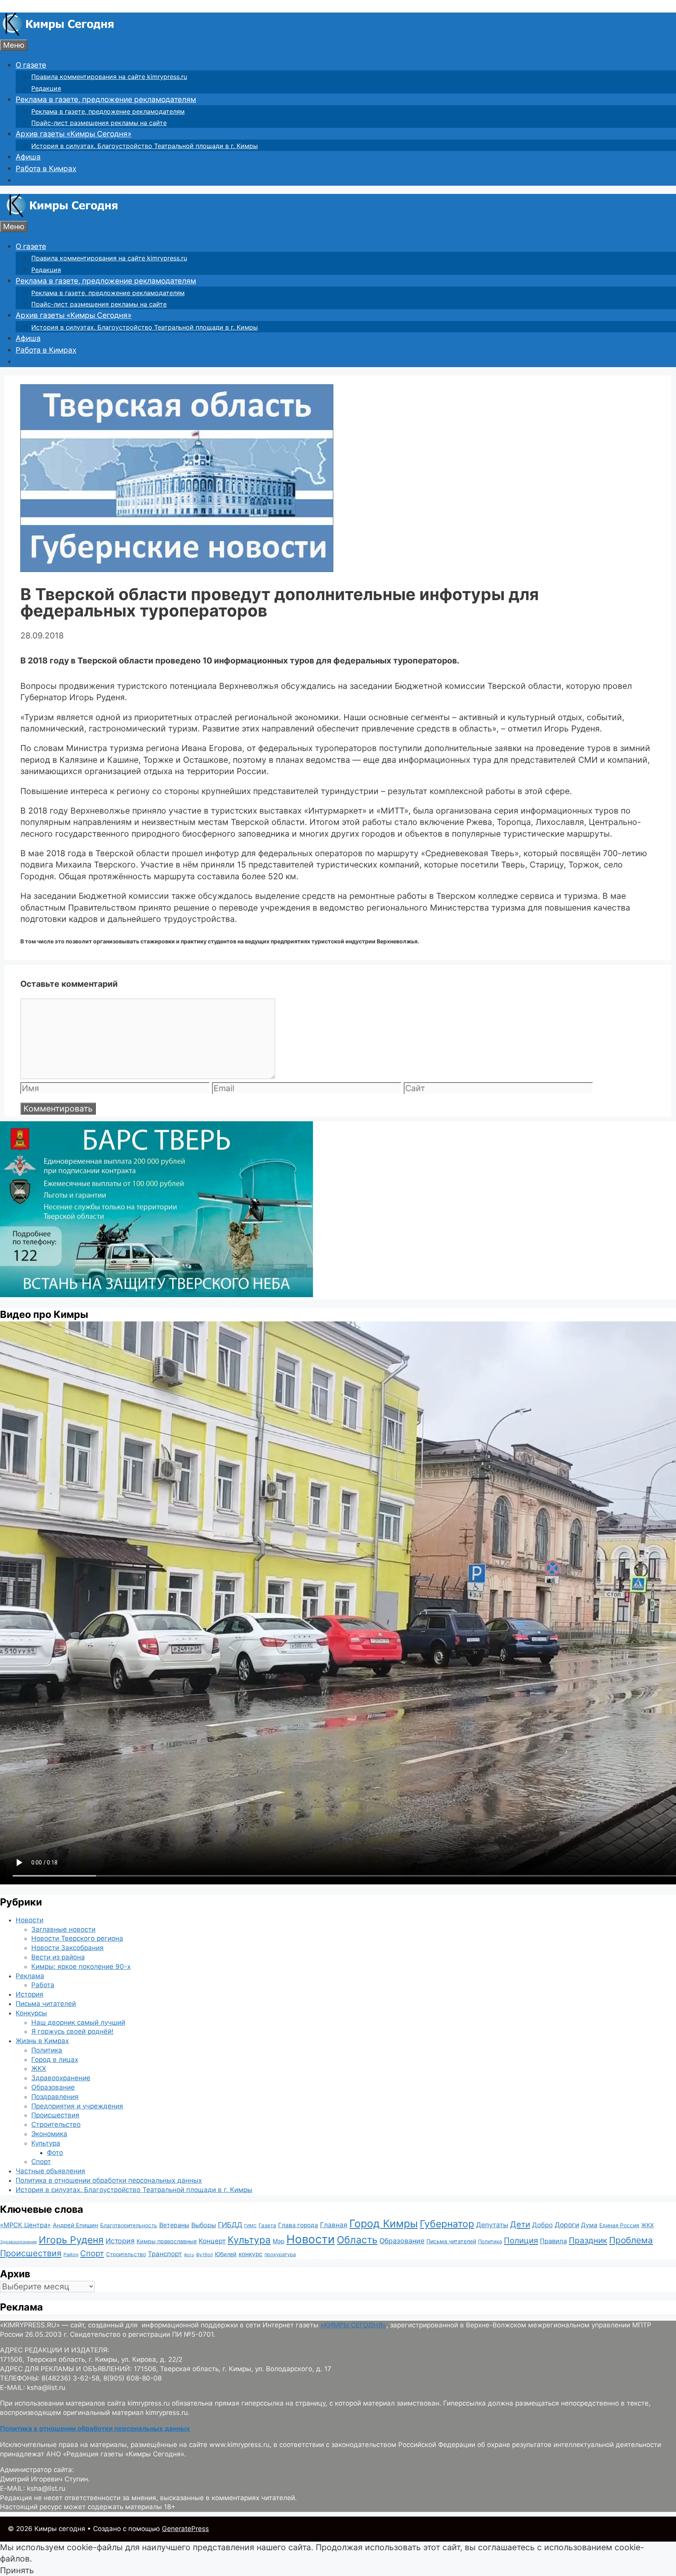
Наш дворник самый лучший (78, 2022)
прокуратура (280, 2254)
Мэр (279, 2241)
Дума (589, 2225)
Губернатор (447, 2224)
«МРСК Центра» (25, 2225)
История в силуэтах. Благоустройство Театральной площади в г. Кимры (145, 146)
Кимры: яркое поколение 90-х (81, 1967)
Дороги (567, 2225)
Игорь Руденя (71, 2240)
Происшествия (55, 2115)
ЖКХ (39, 2069)
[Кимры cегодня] (58, 33)
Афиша (28, 157)
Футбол (204, 2255)
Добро (542, 2225)
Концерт (212, 2241)
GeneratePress (185, 2529)
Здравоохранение (61, 2078)
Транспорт (165, 2254)
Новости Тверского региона (77, 1938)
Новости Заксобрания (67, 1948)
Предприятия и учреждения (77, 2106)
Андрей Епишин (76, 2225)
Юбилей (226, 2254)
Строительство (56, 2124)
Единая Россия (619, 2225)
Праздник (588, 2240)
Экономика (49, 2134)
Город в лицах (55, 2060)
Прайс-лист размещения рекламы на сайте (99, 123)
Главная (334, 2225)
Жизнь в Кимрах (42, 2041)
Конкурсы (31, 2013)
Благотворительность (129, 2225)
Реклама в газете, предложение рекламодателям (106, 99)
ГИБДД (230, 2225)
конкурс (251, 2254)
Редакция (46, 88)
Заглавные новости (63, 1929)
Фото (55, 2153)
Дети (520, 2224)
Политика (47, 2050)
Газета (267, 2225)
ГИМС (250, 2226)
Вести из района (58, 1957)
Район (71, 2254)
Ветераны (174, 2225)
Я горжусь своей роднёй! (72, 2031)
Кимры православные (167, 2241)
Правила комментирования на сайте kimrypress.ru (109, 77)
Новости (30, 1920)
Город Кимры (384, 2223)
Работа (43, 1985)
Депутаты (492, 2225)
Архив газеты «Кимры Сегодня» (74, 134)
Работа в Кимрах (46, 169)
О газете (31, 65)
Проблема (631, 2240)
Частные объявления (50, 2171)
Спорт (41, 2162)
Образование (53, 2087)
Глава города (298, 2225)
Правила (553, 2241)
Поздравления (55, 2097)
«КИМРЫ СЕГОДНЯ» (353, 2325)
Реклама (30, 1976)
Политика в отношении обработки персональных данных (109, 2180)
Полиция (521, 2240)
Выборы (204, 2225)
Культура (46, 2143)
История (30, 1994)
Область (357, 2240)
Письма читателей (46, 2004)
